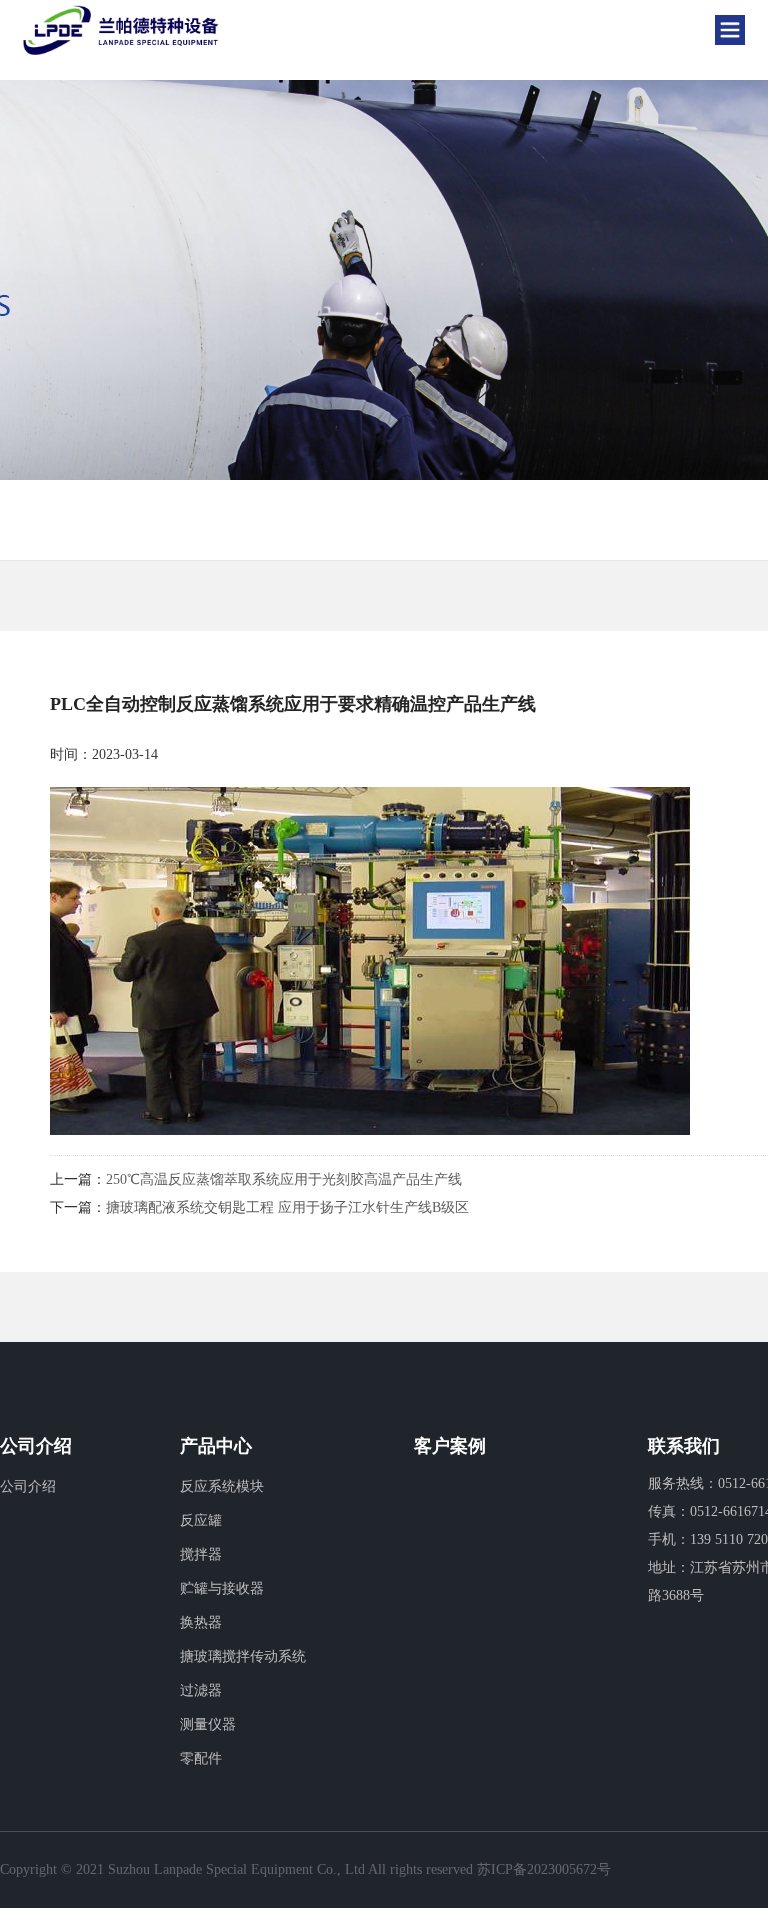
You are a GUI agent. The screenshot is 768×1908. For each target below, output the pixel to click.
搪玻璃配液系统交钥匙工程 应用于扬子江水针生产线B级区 (287, 1207)
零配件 (201, 1758)
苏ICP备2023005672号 (544, 1869)
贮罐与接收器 (222, 1588)
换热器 (201, 1622)
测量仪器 (208, 1724)
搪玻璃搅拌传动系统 (243, 1656)
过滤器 (201, 1690)
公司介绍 (28, 1486)
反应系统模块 (222, 1486)
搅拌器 (201, 1554)
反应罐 (201, 1520)
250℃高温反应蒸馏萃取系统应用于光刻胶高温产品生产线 (284, 1179)
